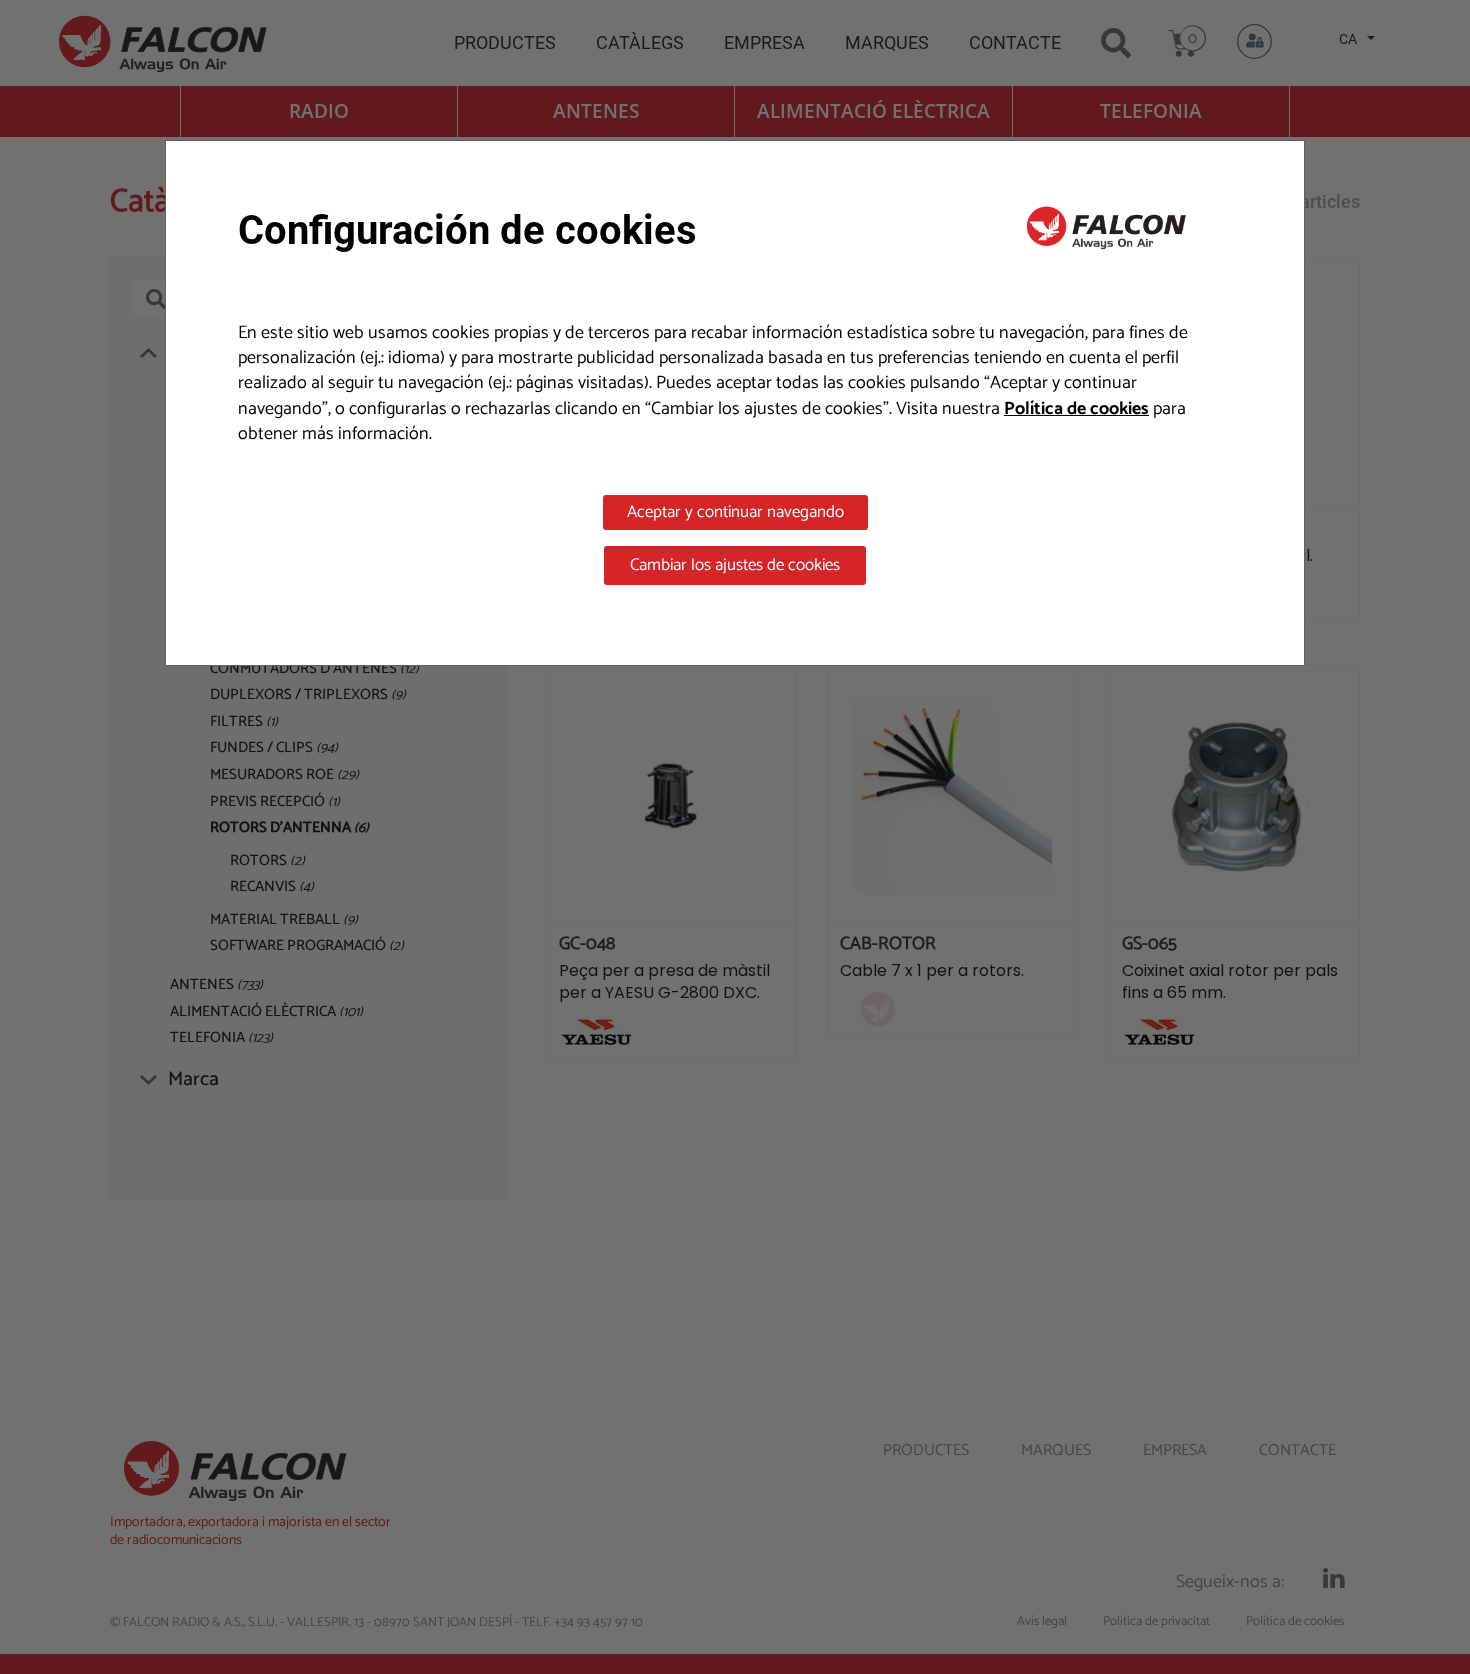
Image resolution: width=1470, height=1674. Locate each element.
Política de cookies (1076, 409)
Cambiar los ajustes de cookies (735, 565)
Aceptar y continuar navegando (735, 512)
